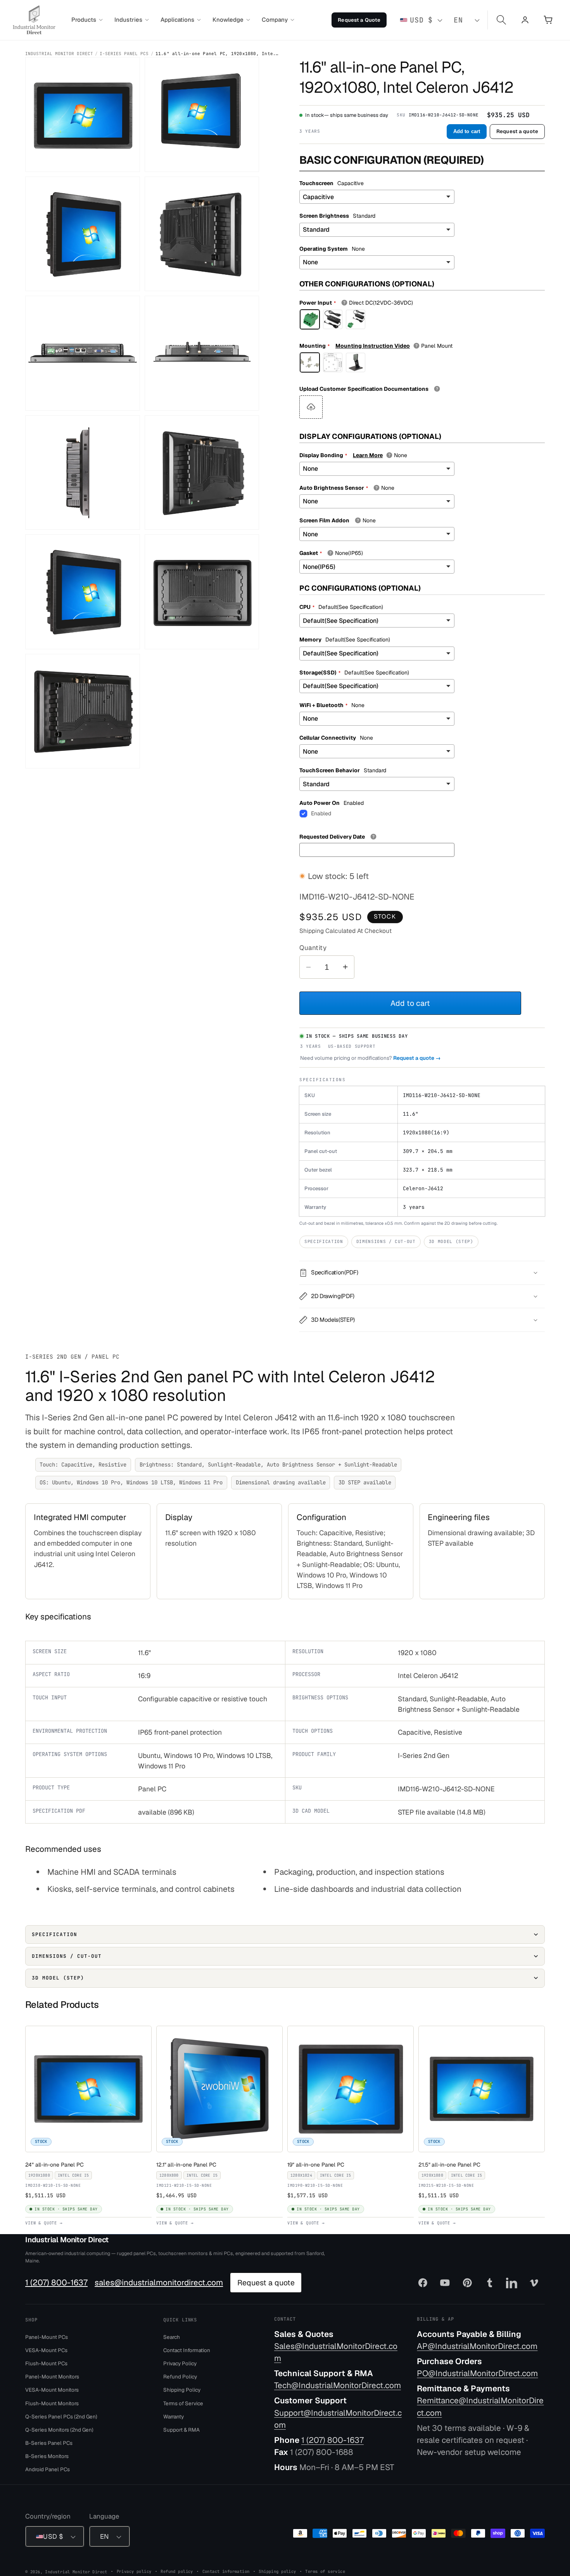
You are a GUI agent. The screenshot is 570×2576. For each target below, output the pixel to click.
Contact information (226, 2571)
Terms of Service (183, 2403)
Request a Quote (359, 20)
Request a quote (517, 131)
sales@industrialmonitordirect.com (159, 2283)
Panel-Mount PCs (47, 2337)
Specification (324, 1241)
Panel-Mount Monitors (52, 2377)
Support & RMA (181, 2430)
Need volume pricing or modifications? (370, 1058)
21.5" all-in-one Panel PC (451, 2165)
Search (172, 2337)
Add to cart (467, 131)
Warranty (174, 2417)
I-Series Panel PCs (124, 54)
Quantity (313, 948)
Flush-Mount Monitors (52, 2403)
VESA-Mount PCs (46, 2350)
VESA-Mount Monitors (52, 2390)
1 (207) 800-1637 (56, 2283)
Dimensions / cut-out (386, 1241)
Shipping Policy (182, 2390)
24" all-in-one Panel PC (56, 2165)
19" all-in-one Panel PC (318, 2165)
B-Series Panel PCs (49, 2443)
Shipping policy (277, 2571)
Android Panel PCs (47, 2470)
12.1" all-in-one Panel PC (188, 2165)
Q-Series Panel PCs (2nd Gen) (61, 2417)
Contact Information (187, 2350)
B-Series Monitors (47, 2456)
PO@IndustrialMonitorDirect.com (477, 2373)
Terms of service (325, 2571)
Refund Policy (180, 2377)
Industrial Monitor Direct (59, 54)
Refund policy (177, 2571)
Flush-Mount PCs (46, 2363)
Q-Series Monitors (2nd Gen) (59, 2430)
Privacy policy (134, 2571)
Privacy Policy (180, 2363)
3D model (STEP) (451, 1241)
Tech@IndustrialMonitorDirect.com (338, 2386)
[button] (87, 20)
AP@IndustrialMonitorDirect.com (477, 2346)
